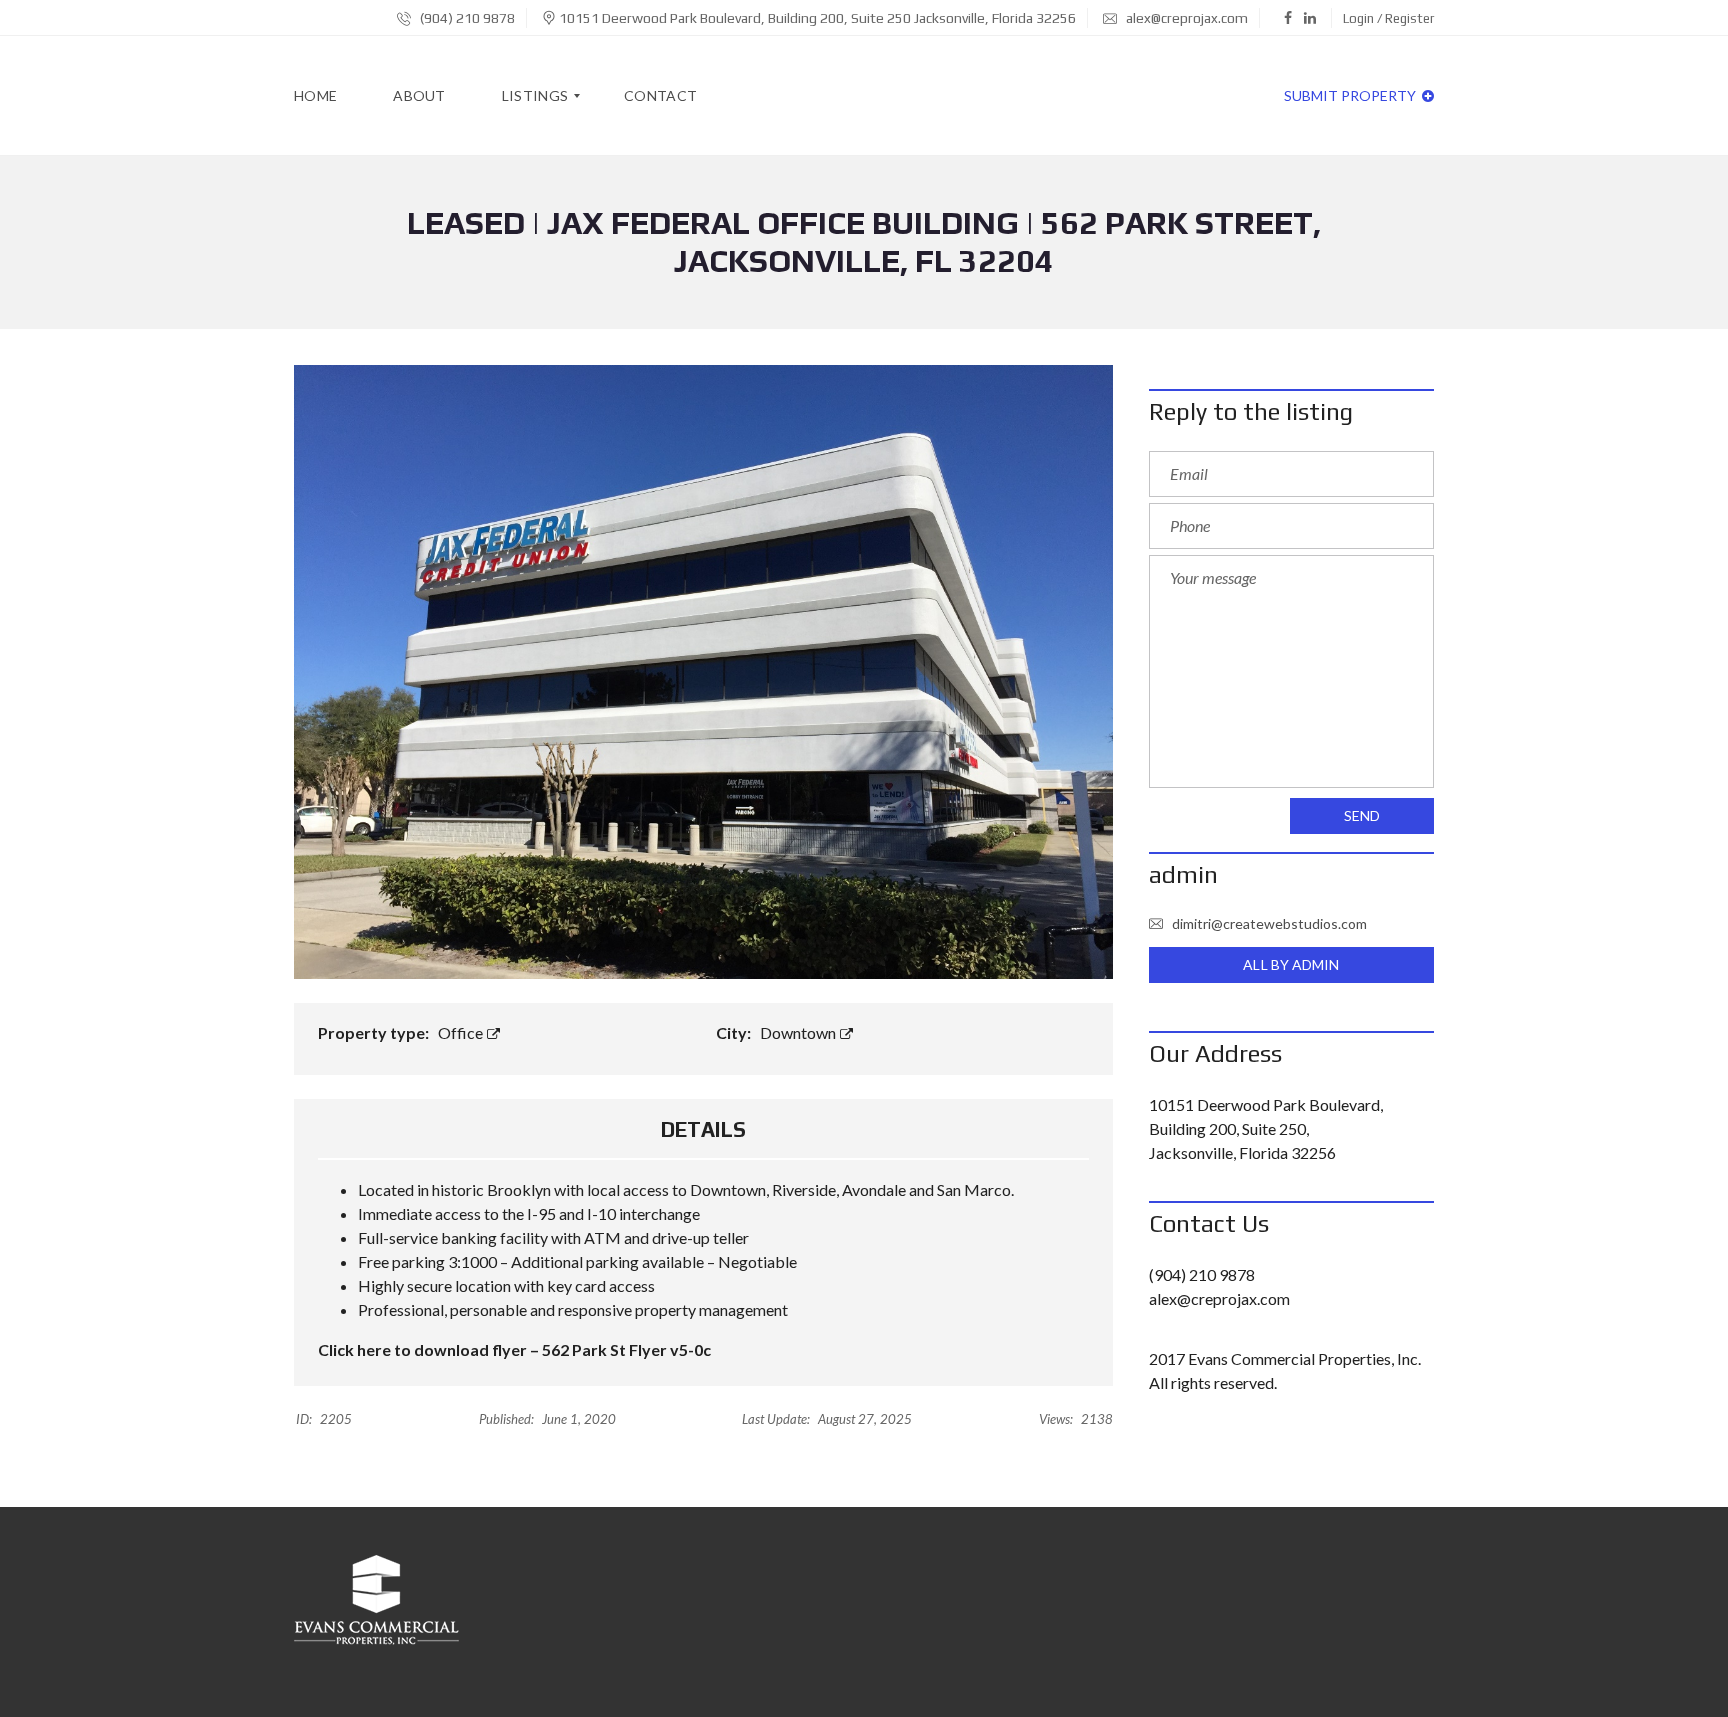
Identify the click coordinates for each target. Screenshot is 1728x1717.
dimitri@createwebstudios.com (1269, 923)
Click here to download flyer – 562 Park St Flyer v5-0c (514, 1349)
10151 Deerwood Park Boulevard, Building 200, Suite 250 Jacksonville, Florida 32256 (817, 18)
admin (1183, 874)
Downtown (799, 1032)
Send (1362, 815)
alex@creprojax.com (1185, 18)
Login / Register (1388, 18)
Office (462, 1032)
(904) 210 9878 (466, 18)
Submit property (1351, 95)
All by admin (1291, 964)
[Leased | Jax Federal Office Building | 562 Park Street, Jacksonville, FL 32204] (703, 669)
